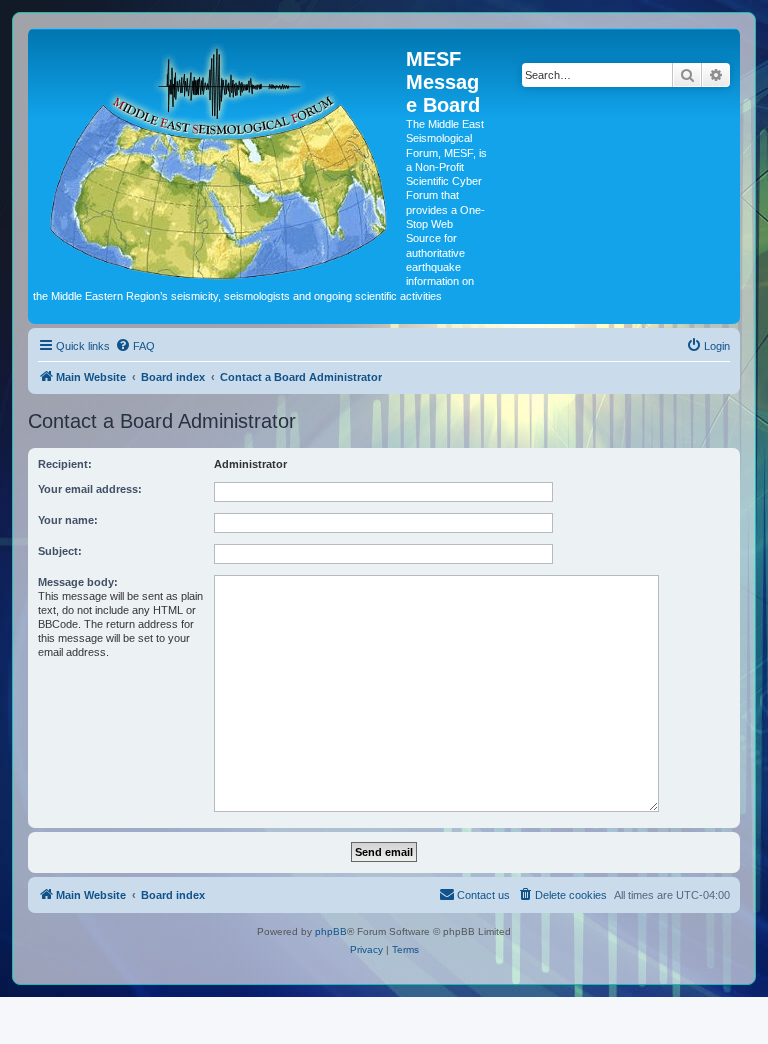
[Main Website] (219, 158)
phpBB (331, 931)
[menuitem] (135, 346)
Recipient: (65, 464)
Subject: (60, 551)
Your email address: (90, 489)
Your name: (68, 520)
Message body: (78, 582)
